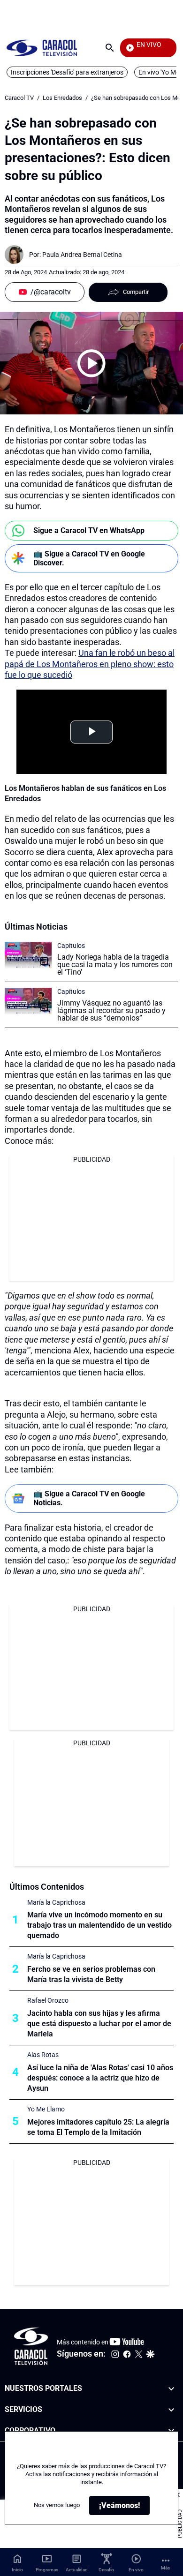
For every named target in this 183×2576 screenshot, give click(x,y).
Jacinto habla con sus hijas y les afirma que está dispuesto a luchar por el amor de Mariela (99, 2024)
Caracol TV (19, 98)
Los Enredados (62, 98)
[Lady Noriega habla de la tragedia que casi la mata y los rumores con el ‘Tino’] (28, 955)
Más (165, 2568)
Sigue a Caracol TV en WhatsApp (89, 530)
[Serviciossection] (171, 2410)
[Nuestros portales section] (171, 2389)
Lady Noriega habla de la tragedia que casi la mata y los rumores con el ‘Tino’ (115, 965)
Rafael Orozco (48, 2000)
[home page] (42, 48)
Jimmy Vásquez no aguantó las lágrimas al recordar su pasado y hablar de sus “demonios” (111, 1010)
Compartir (136, 292)
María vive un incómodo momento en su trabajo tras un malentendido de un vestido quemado (99, 1925)
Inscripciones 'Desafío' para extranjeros (67, 72)
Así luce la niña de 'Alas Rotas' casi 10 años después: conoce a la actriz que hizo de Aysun (100, 2078)
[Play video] (91, 363)
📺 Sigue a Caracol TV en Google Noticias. (89, 1498)
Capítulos (71, 946)
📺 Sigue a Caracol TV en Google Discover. (89, 558)
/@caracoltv (51, 292)
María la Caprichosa (56, 1902)
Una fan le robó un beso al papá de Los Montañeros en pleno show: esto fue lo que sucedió (90, 664)
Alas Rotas (43, 2055)
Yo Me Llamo (46, 2109)
